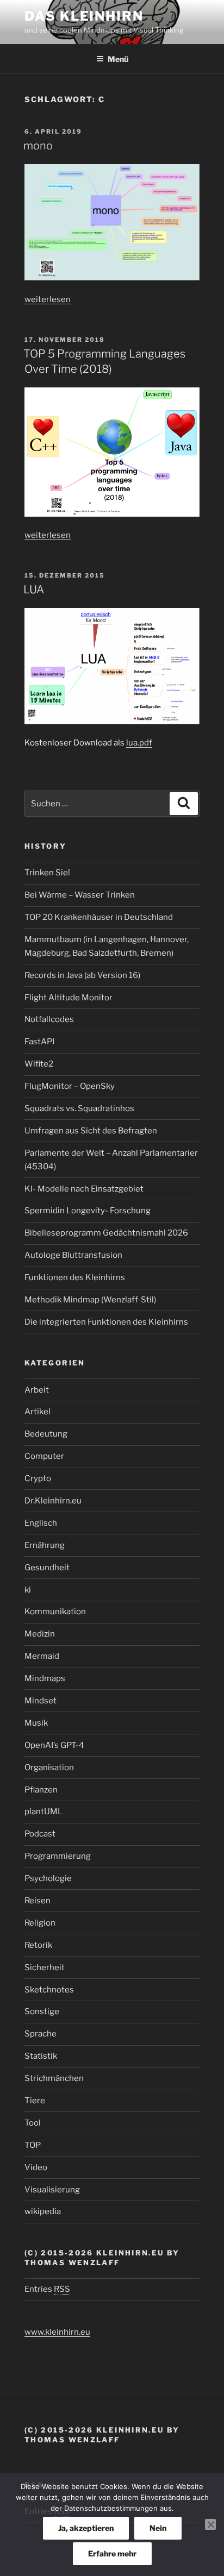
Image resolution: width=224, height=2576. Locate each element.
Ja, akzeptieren (86, 2528)
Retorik (38, 1945)
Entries (47, 2289)
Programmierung (58, 1856)
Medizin (40, 1634)
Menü (118, 59)
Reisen (38, 1901)
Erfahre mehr (112, 2553)
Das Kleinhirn (84, 16)
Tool (33, 2123)
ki (28, 1590)
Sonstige (42, 2011)
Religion (40, 1923)
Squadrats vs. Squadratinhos (79, 1108)
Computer (44, 1456)
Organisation (49, 1768)
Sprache (41, 2034)
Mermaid (42, 1656)
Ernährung (45, 1545)
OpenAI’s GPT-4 (54, 1745)
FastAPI (39, 1042)
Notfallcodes (49, 1019)
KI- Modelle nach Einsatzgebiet (84, 1189)
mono (38, 146)
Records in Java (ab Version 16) (82, 975)
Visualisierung (52, 2190)
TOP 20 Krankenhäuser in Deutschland (99, 917)
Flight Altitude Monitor (69, 998)
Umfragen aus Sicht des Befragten (91, 1131)
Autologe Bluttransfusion (73, 1255)
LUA (34, 590)
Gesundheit (47, 1568)
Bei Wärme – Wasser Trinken (80, 895)
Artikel (38, 1412)
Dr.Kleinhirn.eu (53, 1501)
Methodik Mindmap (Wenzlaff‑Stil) (90, 1300)
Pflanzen (41, 1790)
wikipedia (43, 2211)
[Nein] (210, 2524)
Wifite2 (39, 1064)
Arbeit (37, 1390)
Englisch (41, 1523)
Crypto (38, 1478)
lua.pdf (139, 743)
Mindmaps (45, 1678)
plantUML (43, 1812)
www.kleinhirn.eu (57, 2332)
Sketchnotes (49, 1990)
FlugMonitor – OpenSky (70, 1086)
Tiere (35, 2101)
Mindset (41, 1701)
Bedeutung (46, 1434)
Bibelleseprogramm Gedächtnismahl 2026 (106, 1233)
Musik (36, 1723)
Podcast (40, 1834)
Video (36, 2167)
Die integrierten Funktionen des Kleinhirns (106, 1322)
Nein (158, 2528)
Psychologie (48, 1878)
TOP (33, 2145)
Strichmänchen (54, 2078)
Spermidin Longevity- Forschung (88, 1211)
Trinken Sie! (47, 873)
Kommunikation (55, 1612)
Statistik (41, 2056)
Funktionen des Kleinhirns (75, 1277)
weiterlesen (48, 299)
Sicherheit (45, 1967)
